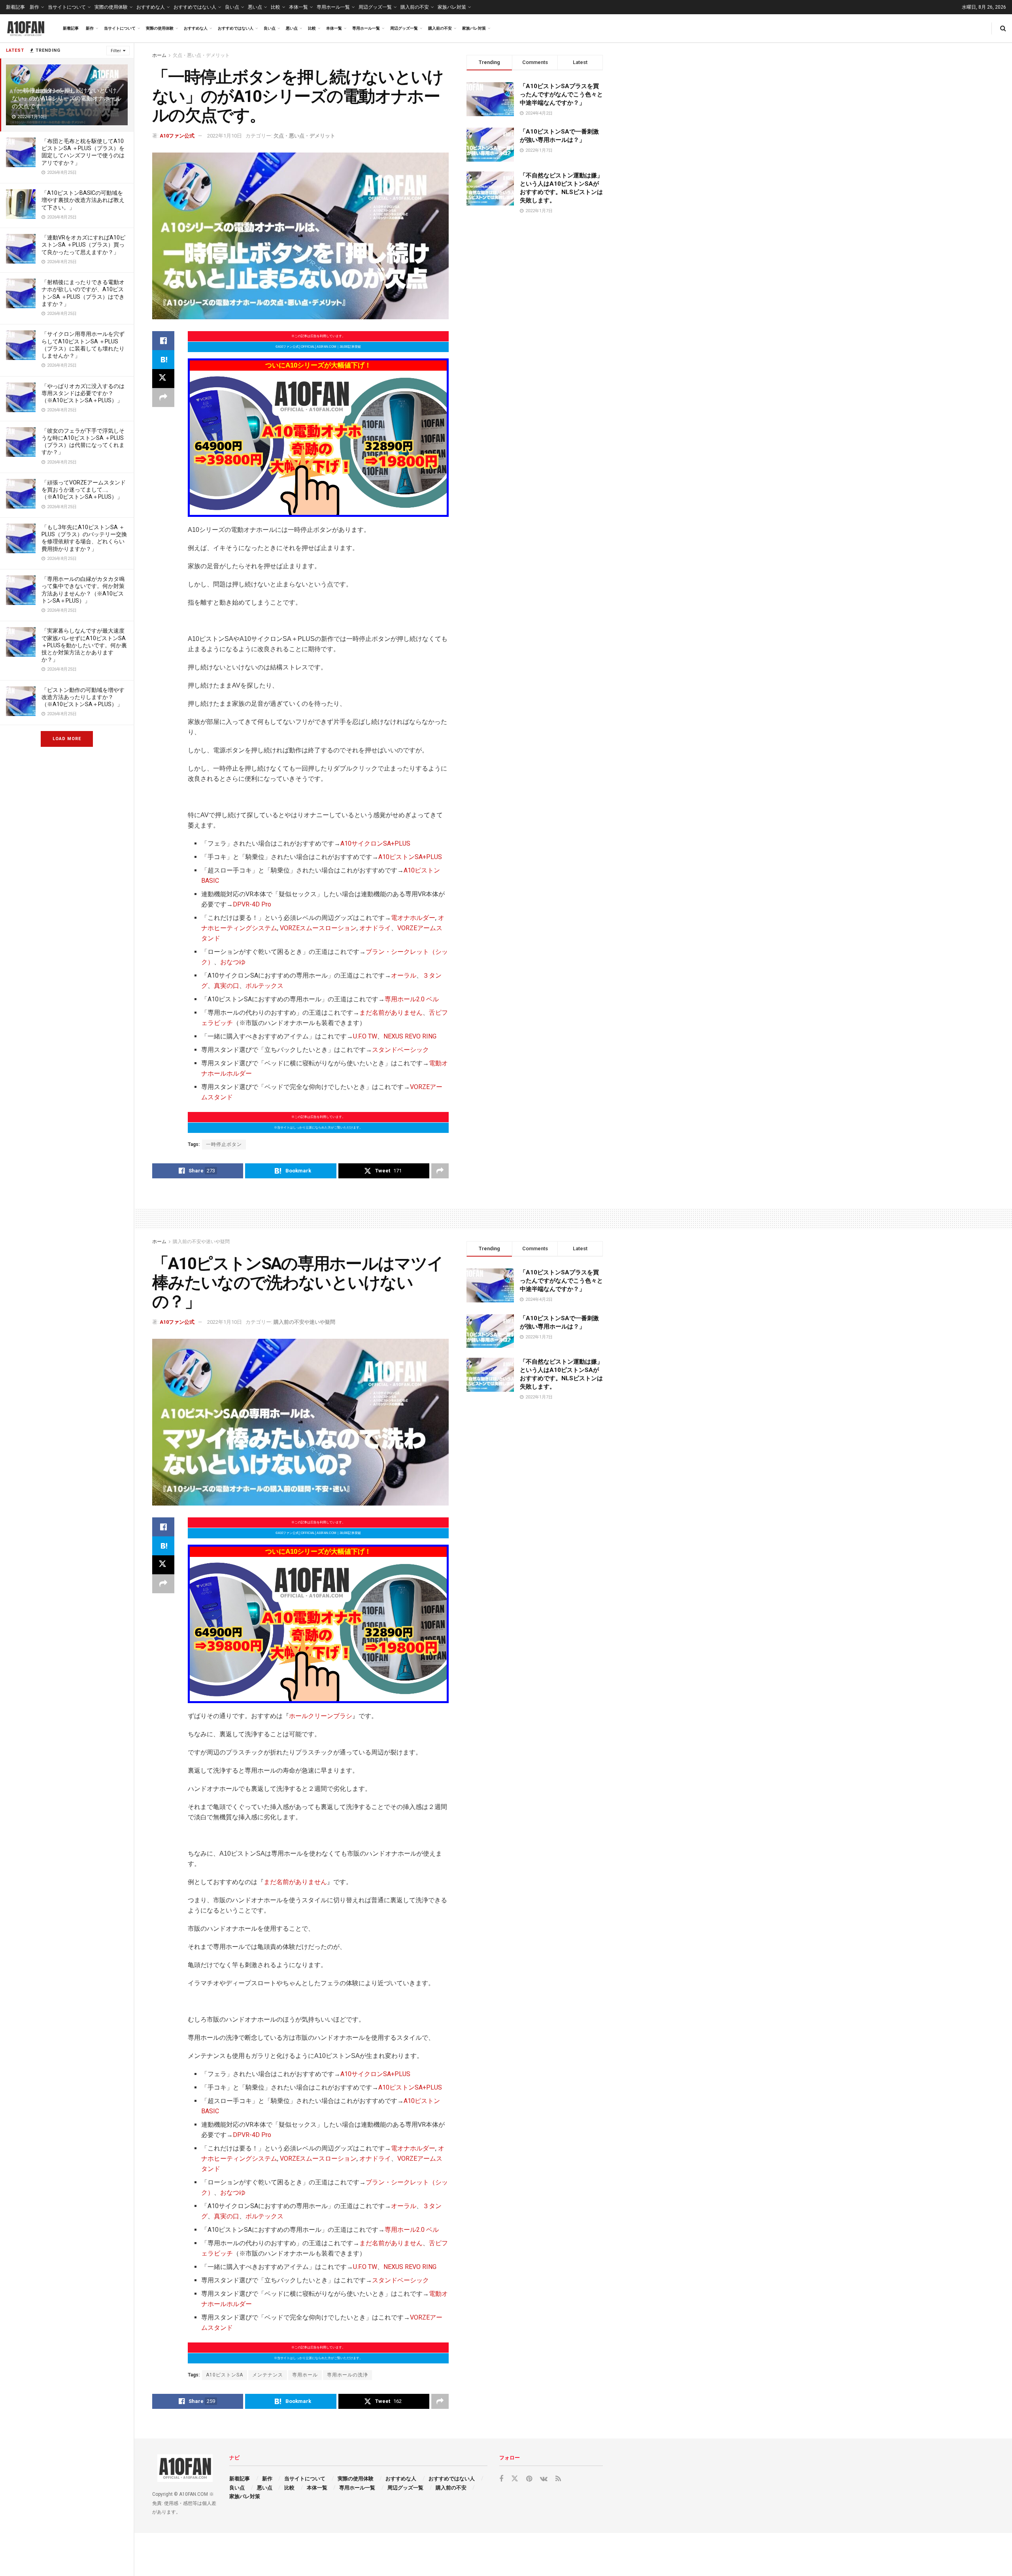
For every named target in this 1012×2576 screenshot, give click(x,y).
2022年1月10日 (225, 136)
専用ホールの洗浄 (347, 2375)
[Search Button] (1003, 28)
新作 (34, 7)
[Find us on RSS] (558, 2479)
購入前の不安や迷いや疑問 (201, 1242)
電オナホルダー (413, 918)
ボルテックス (264, 986)
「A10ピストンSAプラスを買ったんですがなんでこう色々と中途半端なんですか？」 (561, 94)
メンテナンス (268, 2375)
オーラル (404, 975)
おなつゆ (233, 962)
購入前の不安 (415, 7)
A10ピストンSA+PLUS (410, 857)
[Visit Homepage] (26, 28)
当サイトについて (67, 7)
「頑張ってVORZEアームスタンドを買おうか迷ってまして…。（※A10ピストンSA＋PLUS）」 (84, 490)
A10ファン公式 (177, 136)
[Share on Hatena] (163, 360)
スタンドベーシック (400, 1050)
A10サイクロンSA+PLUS (375, 843)
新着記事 (15, 7)
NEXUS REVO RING (410, 1036)
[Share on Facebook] (163, 341)
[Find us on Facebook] (501, 2479)
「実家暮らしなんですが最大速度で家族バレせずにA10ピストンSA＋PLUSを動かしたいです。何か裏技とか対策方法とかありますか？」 (84, 645)
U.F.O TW (365, 1036)
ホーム (159, 55)
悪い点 (255, 7)
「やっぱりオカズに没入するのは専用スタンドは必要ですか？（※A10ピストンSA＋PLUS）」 (83, 393)
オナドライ (375, 928)
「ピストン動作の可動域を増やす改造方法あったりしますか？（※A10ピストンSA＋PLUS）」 (83, 697)
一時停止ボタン (224, 1144)
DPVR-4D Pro (252, 904)
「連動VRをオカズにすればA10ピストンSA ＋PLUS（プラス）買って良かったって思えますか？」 (83, 245)
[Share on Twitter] (163, 379)
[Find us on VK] (544, 2479)
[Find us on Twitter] (515, 2479)
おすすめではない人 (195, 7)
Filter (116, 51)
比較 (276, 7)
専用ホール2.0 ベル (412, 999)
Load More (67, 739)
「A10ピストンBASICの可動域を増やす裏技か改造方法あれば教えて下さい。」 (83, 200)
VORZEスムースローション (318, 928)
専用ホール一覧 (333, 7)
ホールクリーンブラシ (321, 1716)
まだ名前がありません (391, 1013)
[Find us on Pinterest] (529, 2479)
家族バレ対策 (452, 7)
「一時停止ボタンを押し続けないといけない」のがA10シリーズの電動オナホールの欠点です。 (67, 99)
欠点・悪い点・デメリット (201, 55)
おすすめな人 (151, 7)
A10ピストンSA (225, 2375)
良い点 (232, 7)
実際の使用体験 (111, 7)
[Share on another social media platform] (163, 398)
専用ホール (305, 2375)
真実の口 (227, 986)
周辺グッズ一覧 (375, 7)
